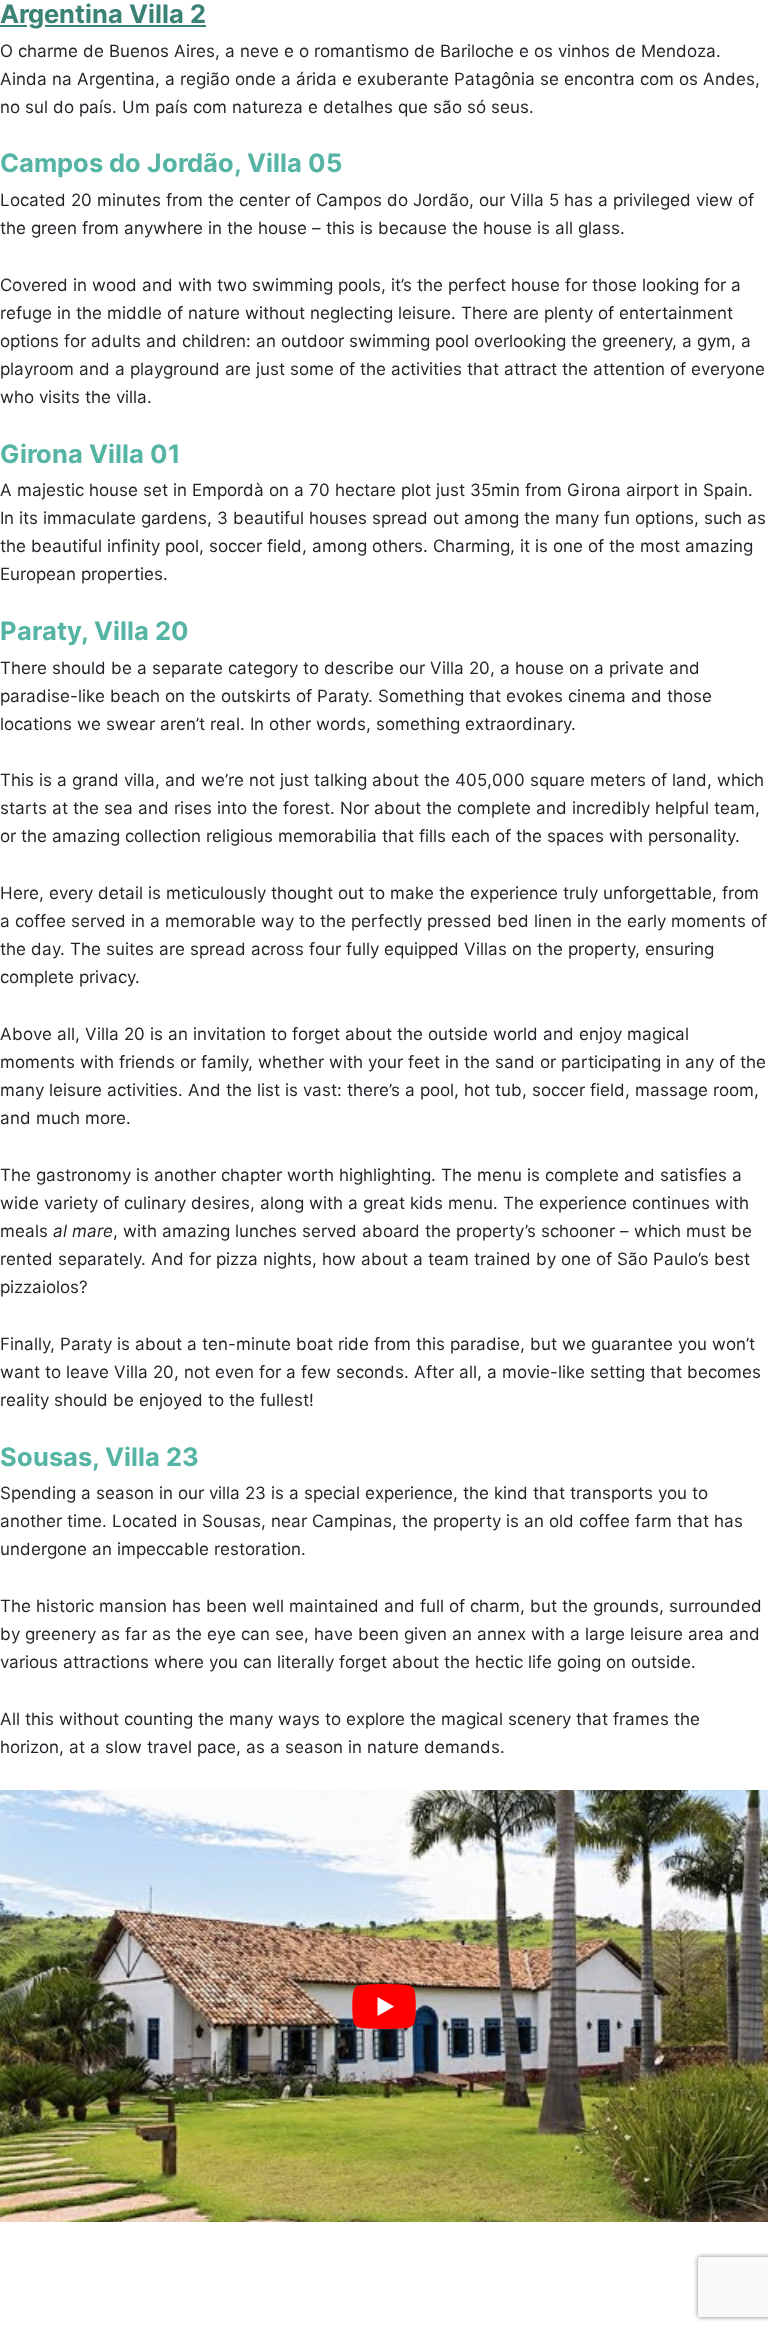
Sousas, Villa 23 (99, 1456)
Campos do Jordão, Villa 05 (171, 162)
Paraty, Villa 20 (94, 630)
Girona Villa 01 (90, 453)
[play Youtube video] (384, 2006)
